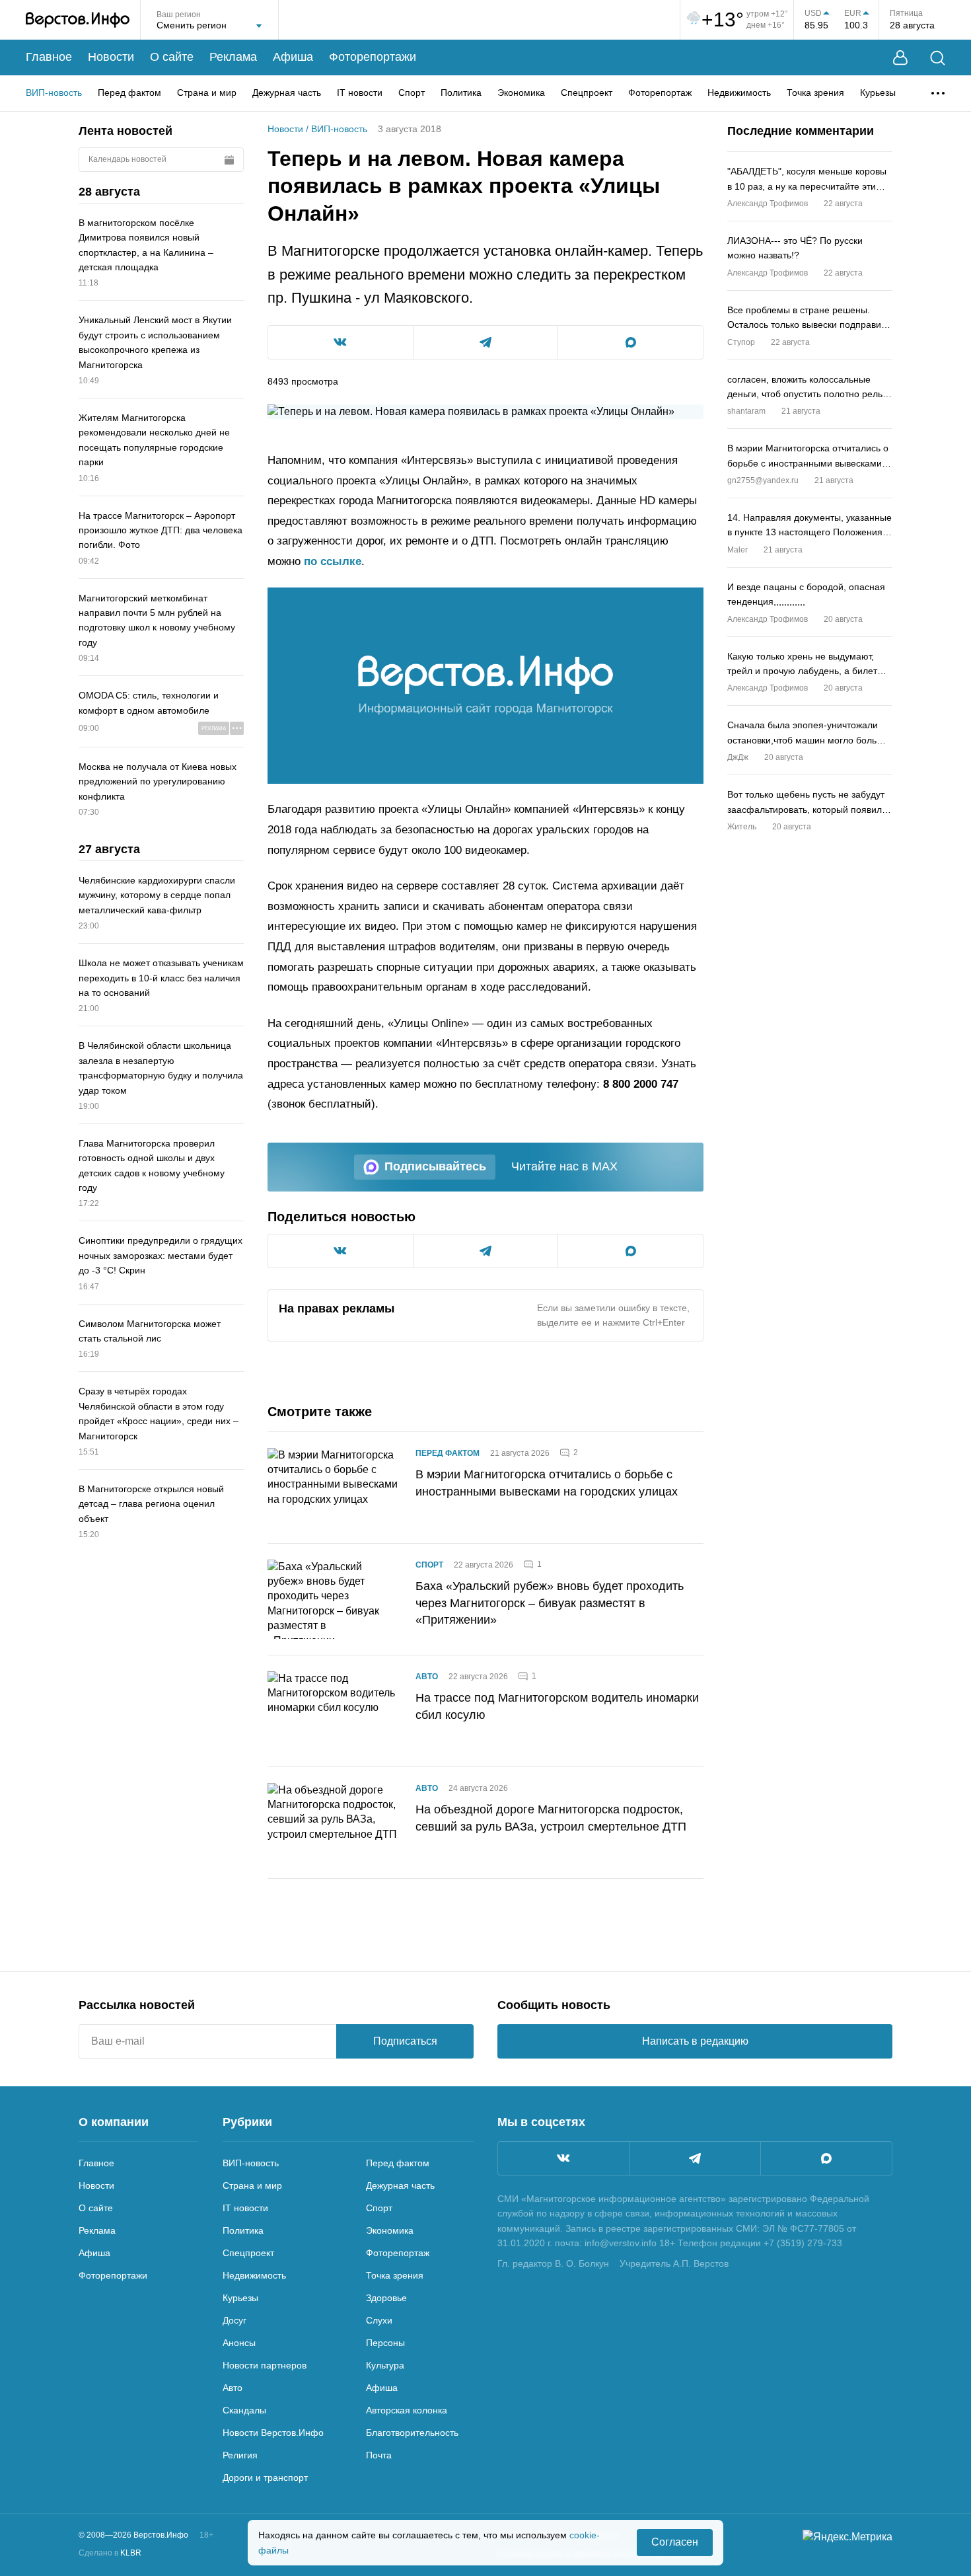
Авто (427, 1677)
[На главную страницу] (78, 20)
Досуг (234, 2320)
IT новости (360, 93)
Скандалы (244, 2410)
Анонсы (239, 2343)
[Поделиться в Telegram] (486, 342)
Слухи (379, 2320)
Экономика (521, 93)
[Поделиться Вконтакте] (341, 342)
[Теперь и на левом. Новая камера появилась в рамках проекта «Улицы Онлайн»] (485, 686)
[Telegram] (695, 2158)
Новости (111, 57)
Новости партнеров (265, 2365)
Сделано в (110, 2553)
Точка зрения (815, 93)
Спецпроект (587, 93)
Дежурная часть (287, 93)
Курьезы (878, 93)
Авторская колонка (407, 2410)
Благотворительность (412, 2433)
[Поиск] (938, 58)
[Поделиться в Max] (630, 342)
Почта (379, 2455)
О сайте (172, 57)
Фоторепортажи (373, 57)
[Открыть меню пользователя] (900, 58)
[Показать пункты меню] (938, 93)
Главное (49, 57)
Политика (461, 93)
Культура (385, 2365)
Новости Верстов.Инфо (273, 2433)
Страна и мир (207, 93)
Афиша (293, 57)
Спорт (412, 93)
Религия (240, 2455)
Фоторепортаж (660, 93)
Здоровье (386, 2298)
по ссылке (333, 561)
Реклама (233, 57)
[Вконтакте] (563, 2158)
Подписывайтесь (435, 1166)
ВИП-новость (54, 93)
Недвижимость (739, 93)
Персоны (385, 2343)
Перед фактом (129, 93)
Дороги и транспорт (265, 2478)
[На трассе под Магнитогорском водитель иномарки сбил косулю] (334, 1711)
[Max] (826, 2158)
